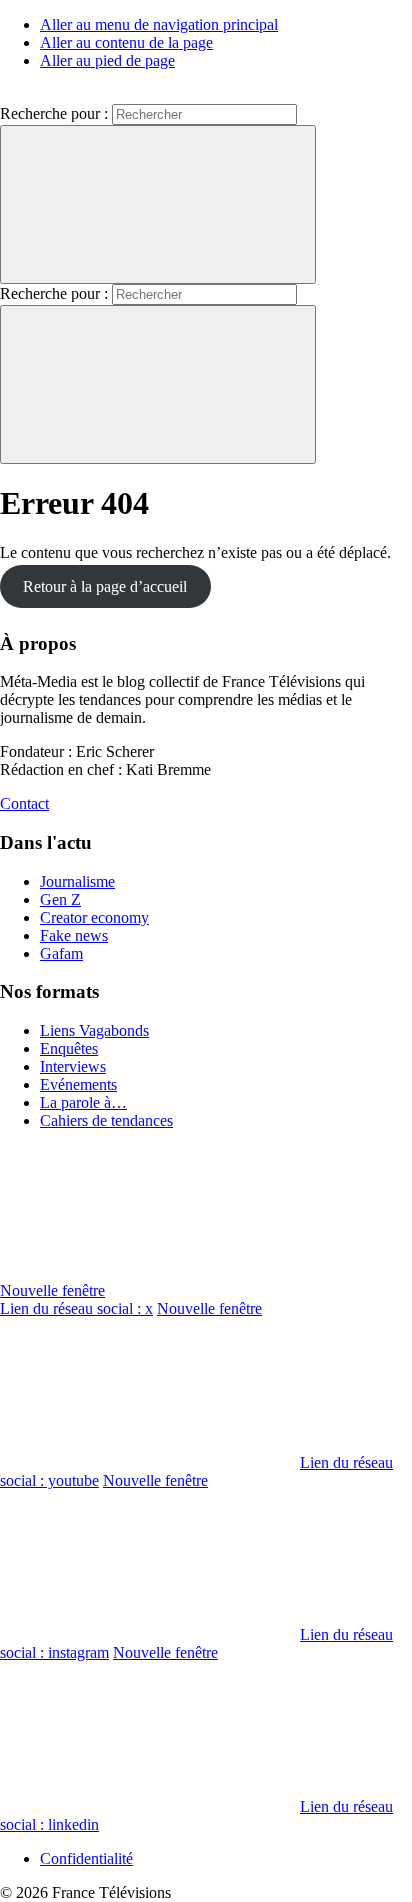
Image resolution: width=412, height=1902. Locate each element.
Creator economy (94, 917)
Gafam (61, 953)
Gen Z (60, 899)
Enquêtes (69, 1048)
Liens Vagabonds (94, 1030)
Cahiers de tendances (106, 1120)
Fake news (74, 935)
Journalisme (77, 881)
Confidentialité (86, 1858)
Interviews (73, 1066)
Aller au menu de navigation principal (159, 24)
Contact (24, 803)
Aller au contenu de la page (126, 42)
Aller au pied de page (107, 60)
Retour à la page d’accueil (105, 586)
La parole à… (83, 1102)
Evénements (78, 1084)
